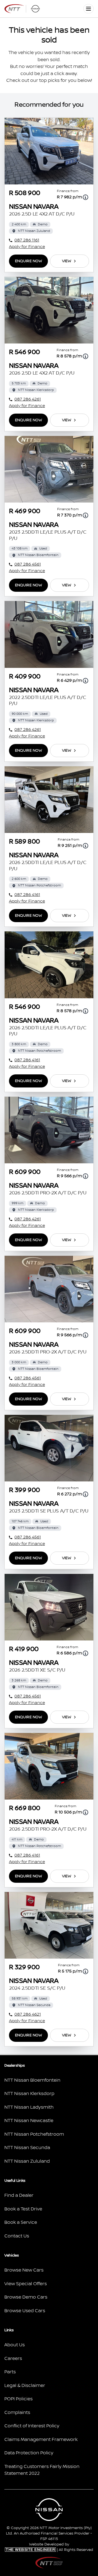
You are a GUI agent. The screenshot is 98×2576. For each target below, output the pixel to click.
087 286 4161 (27, 895)
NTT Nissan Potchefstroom (34, 2134)
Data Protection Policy (29, 2453)
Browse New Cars (24, 2270)
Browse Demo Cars (26, 2297)
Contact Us (17, 2236)
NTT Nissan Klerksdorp (29, 2094)
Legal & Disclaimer (25, 2386)
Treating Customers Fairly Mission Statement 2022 (42, 2470)
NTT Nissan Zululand (27, 2161)
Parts (10, 2372)
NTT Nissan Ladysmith (29, 2107)
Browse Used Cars (25, 2311)
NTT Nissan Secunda (27, 2148)
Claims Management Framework (41, 2440)
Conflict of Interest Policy (32, 2426)
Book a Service (21, 2222)
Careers (13, 2359)
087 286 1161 (27, 240)
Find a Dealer (19, 2195)
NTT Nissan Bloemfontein (32, 2080)
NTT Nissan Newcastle (29, 2121)
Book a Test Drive (23, 2209)
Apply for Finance (27, 247)
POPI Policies (19, 2399)
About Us (15, 2345)
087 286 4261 (28, 399)
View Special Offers (26, 2284)
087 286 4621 (28, 2014)
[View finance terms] (85, 197)
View (67, 261)
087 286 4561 (28, 564)
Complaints (17, 2413)
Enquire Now (28, 261)
